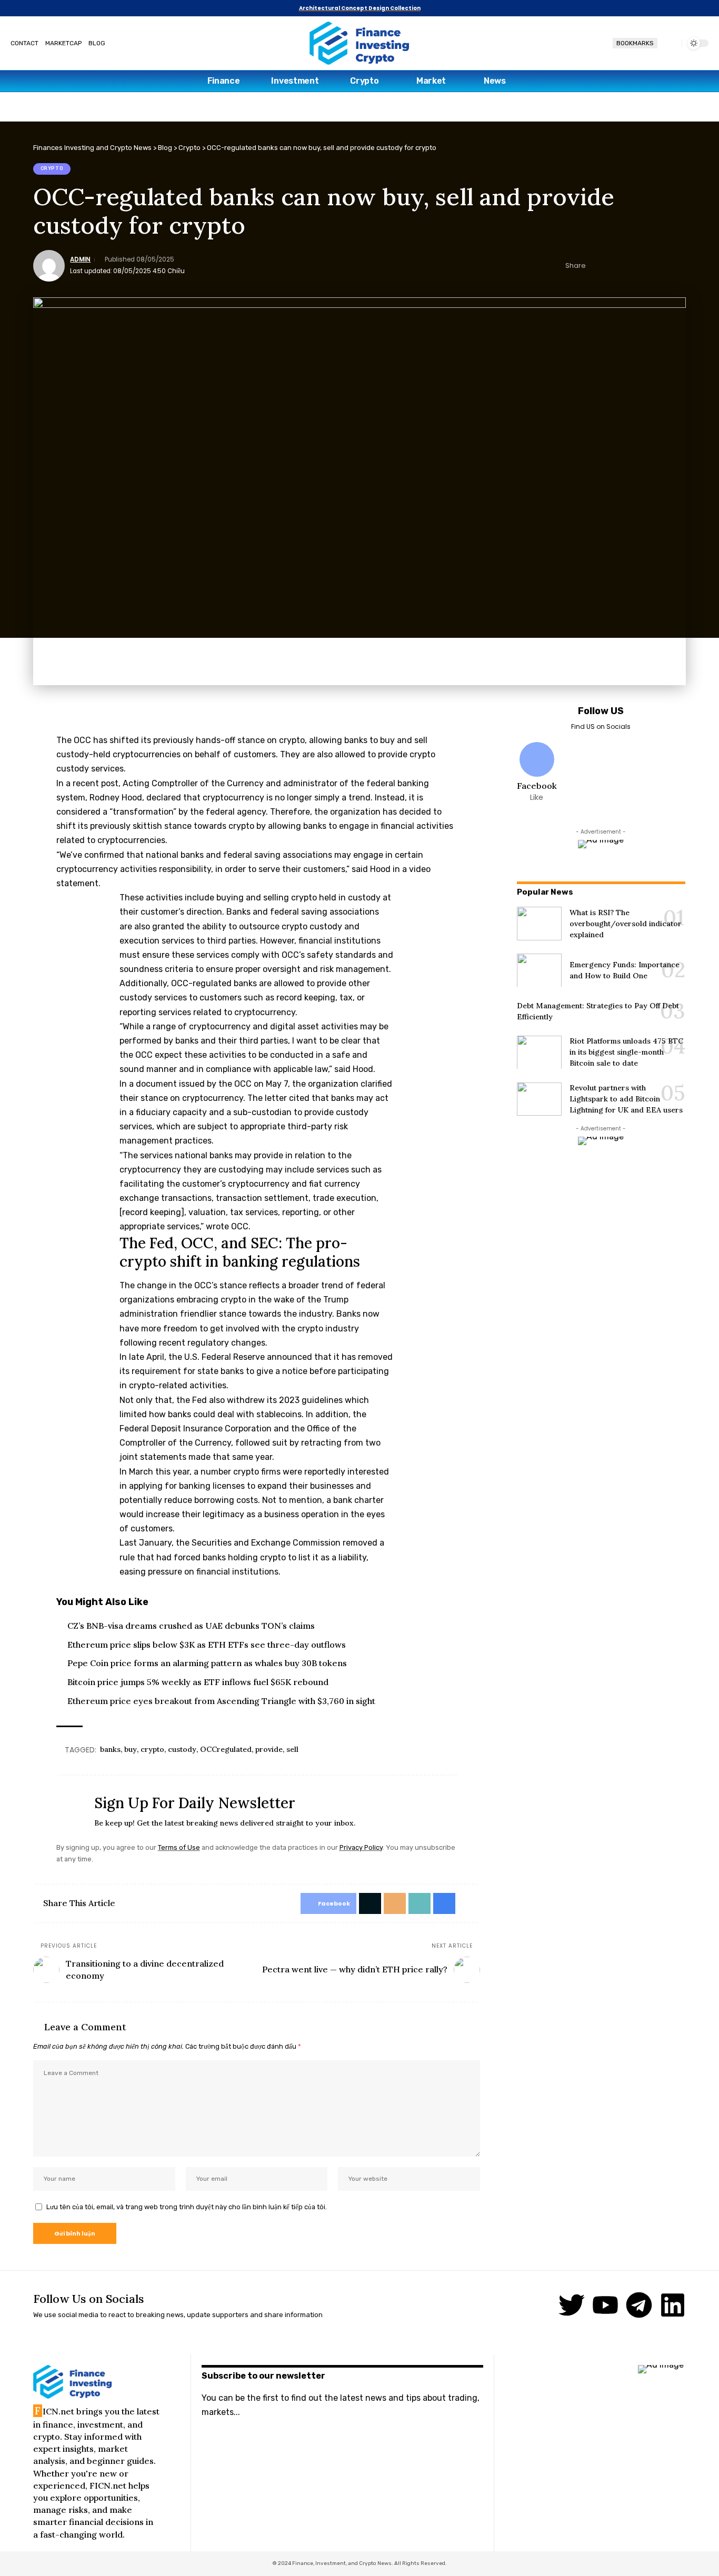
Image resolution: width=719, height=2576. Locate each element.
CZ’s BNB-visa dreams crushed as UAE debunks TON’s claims (191, 1626)
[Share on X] (613, 266)
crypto (152, 1749)
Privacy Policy (361, 1847)
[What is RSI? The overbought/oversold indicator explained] (539, 924)
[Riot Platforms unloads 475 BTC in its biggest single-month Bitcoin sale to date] (539, 1052)
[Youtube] (605, 2305)
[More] (678, 266)
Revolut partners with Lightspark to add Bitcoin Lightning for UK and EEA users (626, 1098)
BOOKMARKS (635, 43)
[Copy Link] (646, 266)
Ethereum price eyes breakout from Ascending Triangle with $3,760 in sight (221, 1701)
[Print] (662, 266)
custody (182, 1749)
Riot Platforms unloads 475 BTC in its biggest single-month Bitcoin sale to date (626, 1052)
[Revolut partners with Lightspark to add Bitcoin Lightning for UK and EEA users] (539, 1099)
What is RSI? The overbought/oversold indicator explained (626, 923)
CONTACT (24, 43)
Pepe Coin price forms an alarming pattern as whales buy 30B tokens (207, 1663)
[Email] (630, 266)
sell (292, 1749)
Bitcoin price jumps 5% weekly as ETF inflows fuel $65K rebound (198, 1682)
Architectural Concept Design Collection (360, 8)
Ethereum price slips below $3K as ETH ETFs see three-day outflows (207, 1645)
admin (80, 259)
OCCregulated (226, 1749)
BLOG (97, 43)
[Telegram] (639, 2305)
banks (110, 1749)
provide (269, 1749)
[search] (670, 43)
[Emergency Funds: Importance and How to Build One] (539, 970)
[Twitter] (572, 2305)
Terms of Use (179, 1847)
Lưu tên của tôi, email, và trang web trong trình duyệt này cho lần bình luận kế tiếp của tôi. (187, 2207)
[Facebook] (537, 773)
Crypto (52, 168)
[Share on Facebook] (597, 266)
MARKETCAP (63, 43)
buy (131, 1749)
